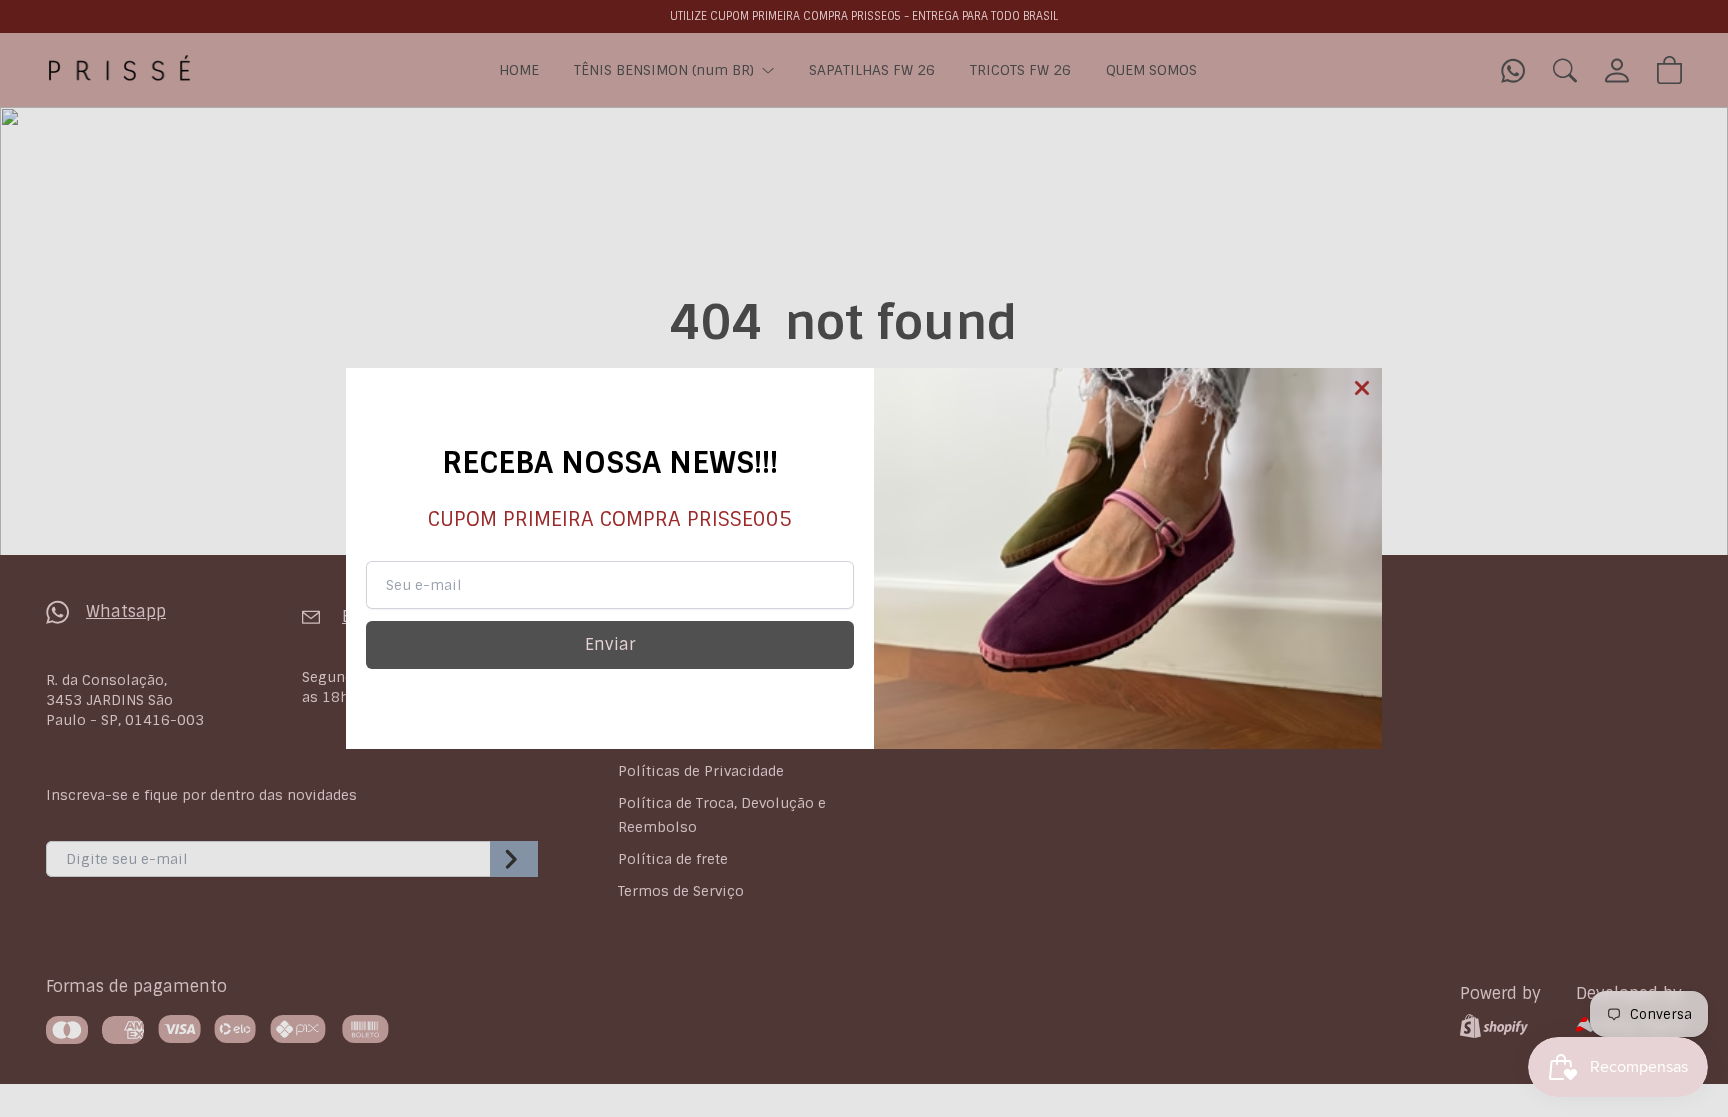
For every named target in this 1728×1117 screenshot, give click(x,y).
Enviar (610, 644)
